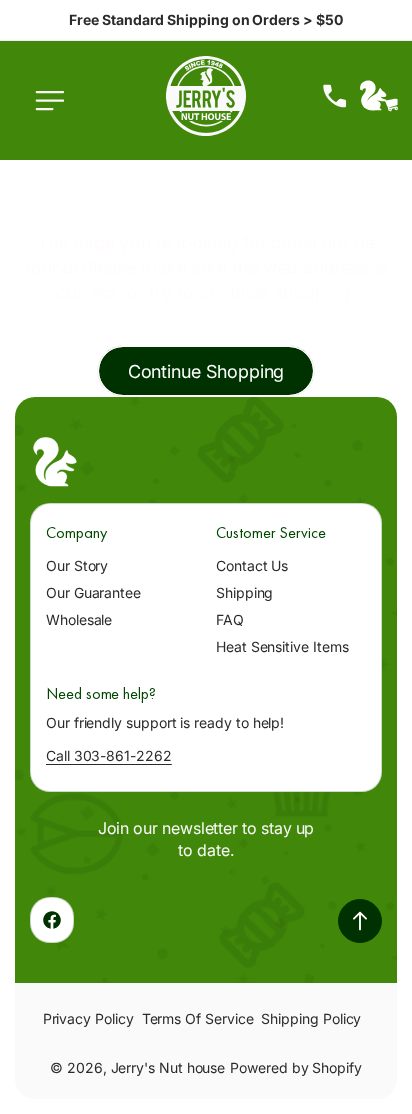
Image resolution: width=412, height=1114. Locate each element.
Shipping (244, 592)
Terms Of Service (198, 1018)
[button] (55, 111)
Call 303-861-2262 (109, 755)
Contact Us (252, 565)
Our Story (77, 565)
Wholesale (79, 619)
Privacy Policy (88, 1018)
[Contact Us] (335, 96)
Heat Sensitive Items (282, 646)
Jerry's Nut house (168, 1067)
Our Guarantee (93, 592)
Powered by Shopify (296, 1067)
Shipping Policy (311, 1018)
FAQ (230, 619)
